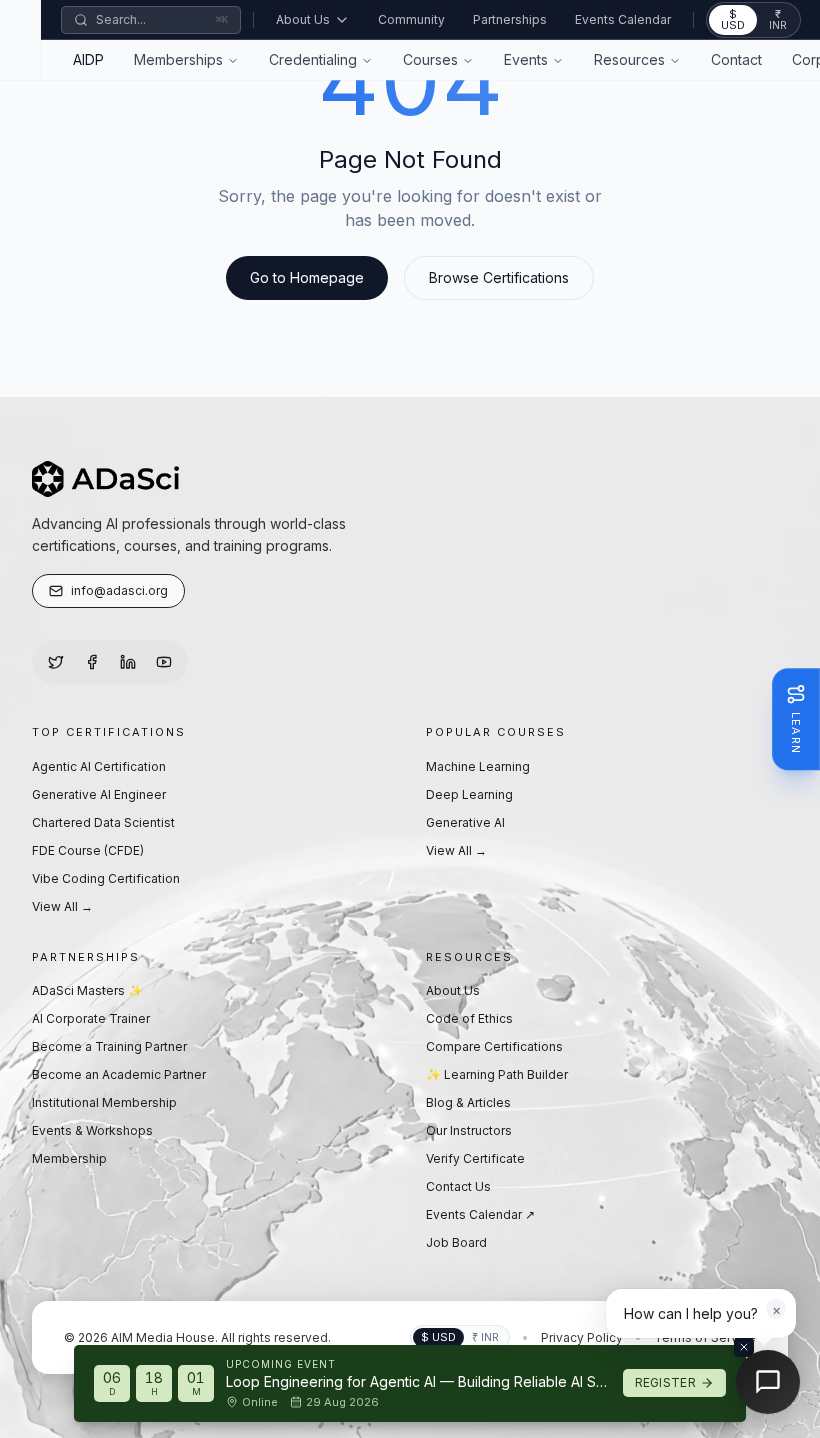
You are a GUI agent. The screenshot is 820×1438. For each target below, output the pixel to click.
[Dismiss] (744, 1347)
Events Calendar (623, 19)
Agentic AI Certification (99, 766)
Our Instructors (469, 1130)
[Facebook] (92, 662)
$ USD (733, 19)
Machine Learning (478, 766)
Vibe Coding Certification (106, 878)
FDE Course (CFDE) (88, 850)
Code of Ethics (469, 1018)
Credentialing (313, 59)
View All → (62, 906)
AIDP (88, 59)
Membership (69, 1158)
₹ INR (778, 19)
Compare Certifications (494, 1046)
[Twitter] (56, 662)
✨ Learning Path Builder (497, 1074)
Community (411, 19)
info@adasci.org (119, 590)
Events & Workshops (92, 1130)
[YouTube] (164, 662)
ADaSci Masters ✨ (87, 990)
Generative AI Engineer (99, 794)
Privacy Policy (582, 1337)
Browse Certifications (499, 277)
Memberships (178, 59)
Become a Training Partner (109, 1046)
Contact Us (458, 1186)
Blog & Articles (468, 1102)
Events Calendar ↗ (480, 1214)
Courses (430, 59)
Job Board (456, 1242)
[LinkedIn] (128, 662)
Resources (629, 59)
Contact (736, 59)
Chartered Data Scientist (103, 822)
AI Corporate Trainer (91, 1018)
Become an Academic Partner (119, 1074)
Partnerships (510, 19)
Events (526, 59)
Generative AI (465, 822)
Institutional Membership (104, 1102)
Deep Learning (469, 794)
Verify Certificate (475, 1158)
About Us (303, 19)
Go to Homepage (307, 277)
